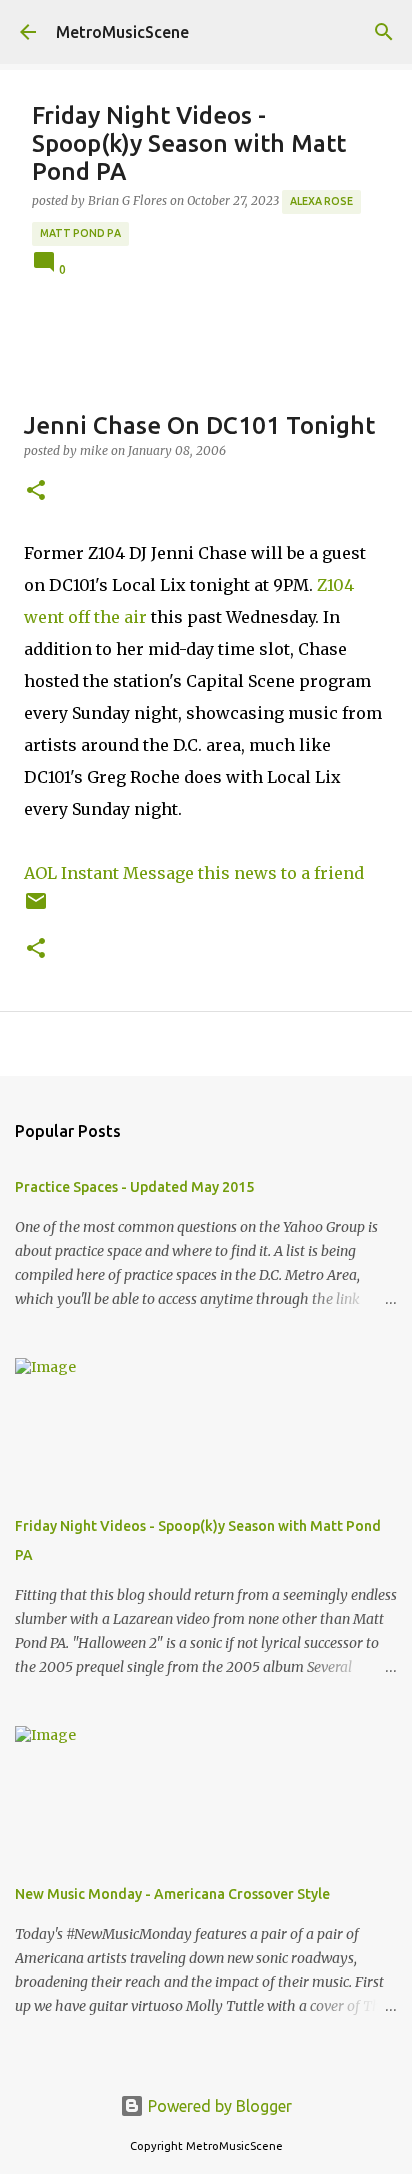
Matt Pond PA (80, 233)
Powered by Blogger (218, 2106)
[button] (36, 491)
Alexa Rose (321, 201)
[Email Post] (36, 908)
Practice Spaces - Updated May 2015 (134, 1187)
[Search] (384, 32)
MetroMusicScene (122, 32)
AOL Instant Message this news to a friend (194, 873)
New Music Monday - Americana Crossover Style (172, 1894)
